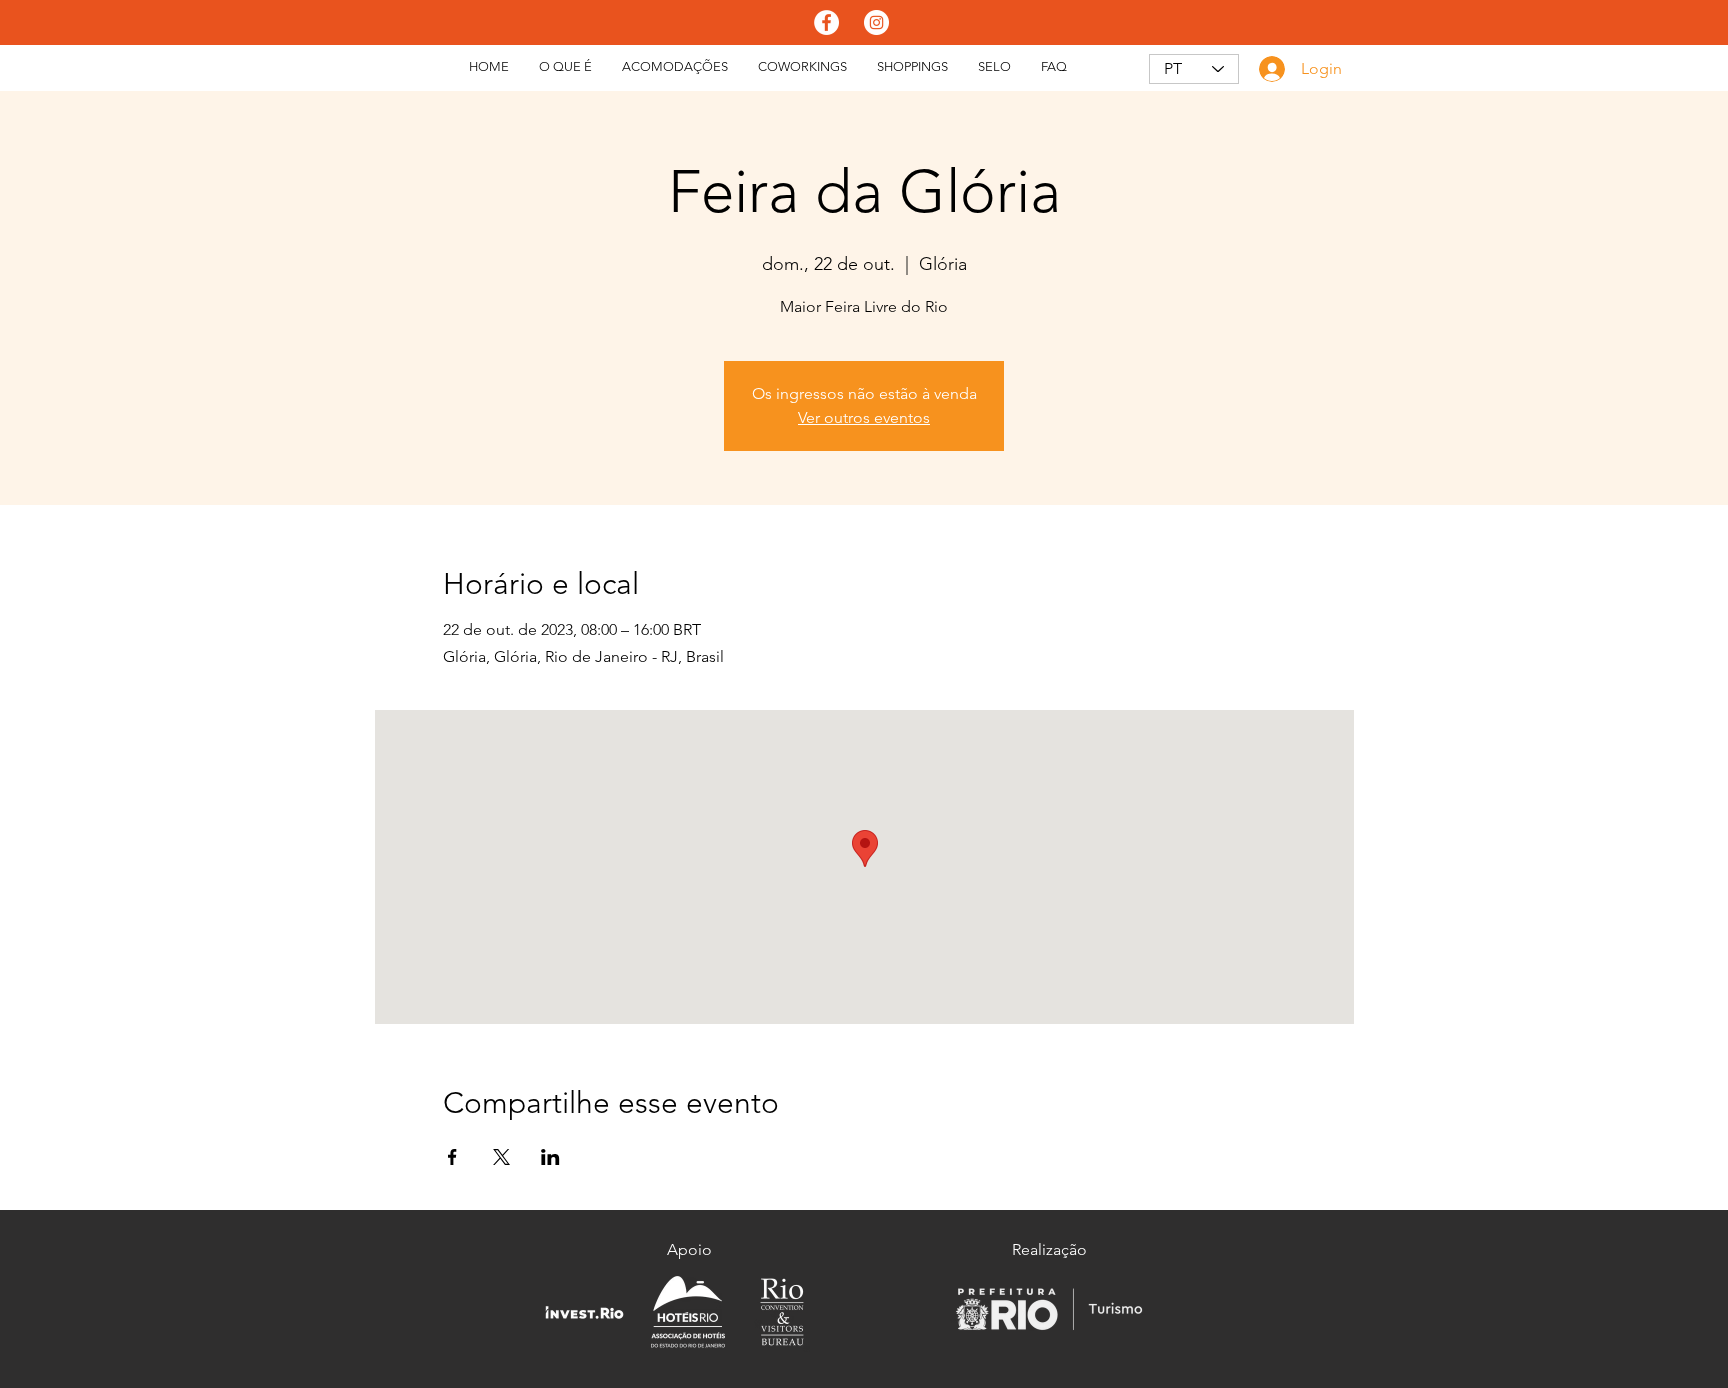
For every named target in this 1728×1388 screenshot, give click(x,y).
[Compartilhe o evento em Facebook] (452, 1157)
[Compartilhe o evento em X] (501, 1157)
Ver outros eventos (864, 417)
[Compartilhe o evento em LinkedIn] (550, 1157)
